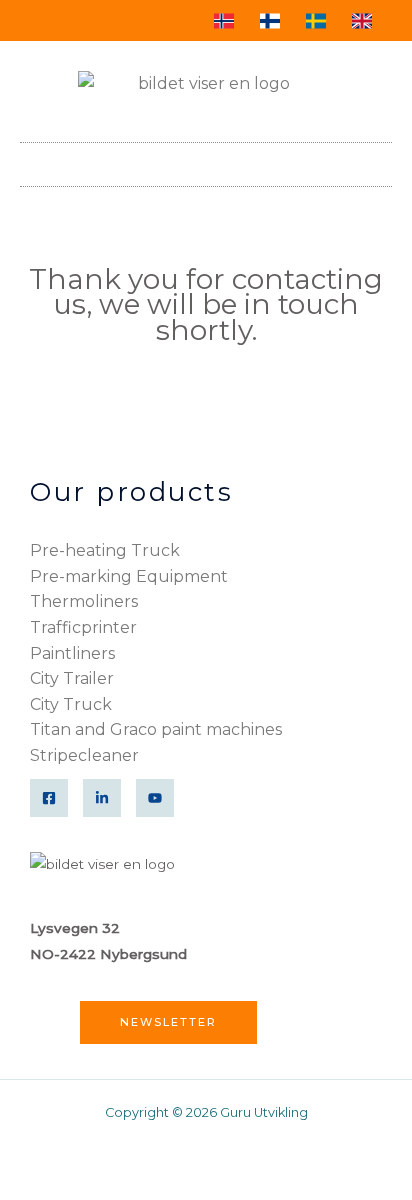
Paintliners (72, 653)
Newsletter (168, 1022)
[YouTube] (155, 798)
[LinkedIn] (102, 798)
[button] (378, 159)
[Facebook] (49, 798)
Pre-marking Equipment (129, 576)
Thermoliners (84, 601)
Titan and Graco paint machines (156, 729)
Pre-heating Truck (105, 550)
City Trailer (72, 678)
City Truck (71, 704)
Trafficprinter (83, 627)
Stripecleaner (84, 755)
